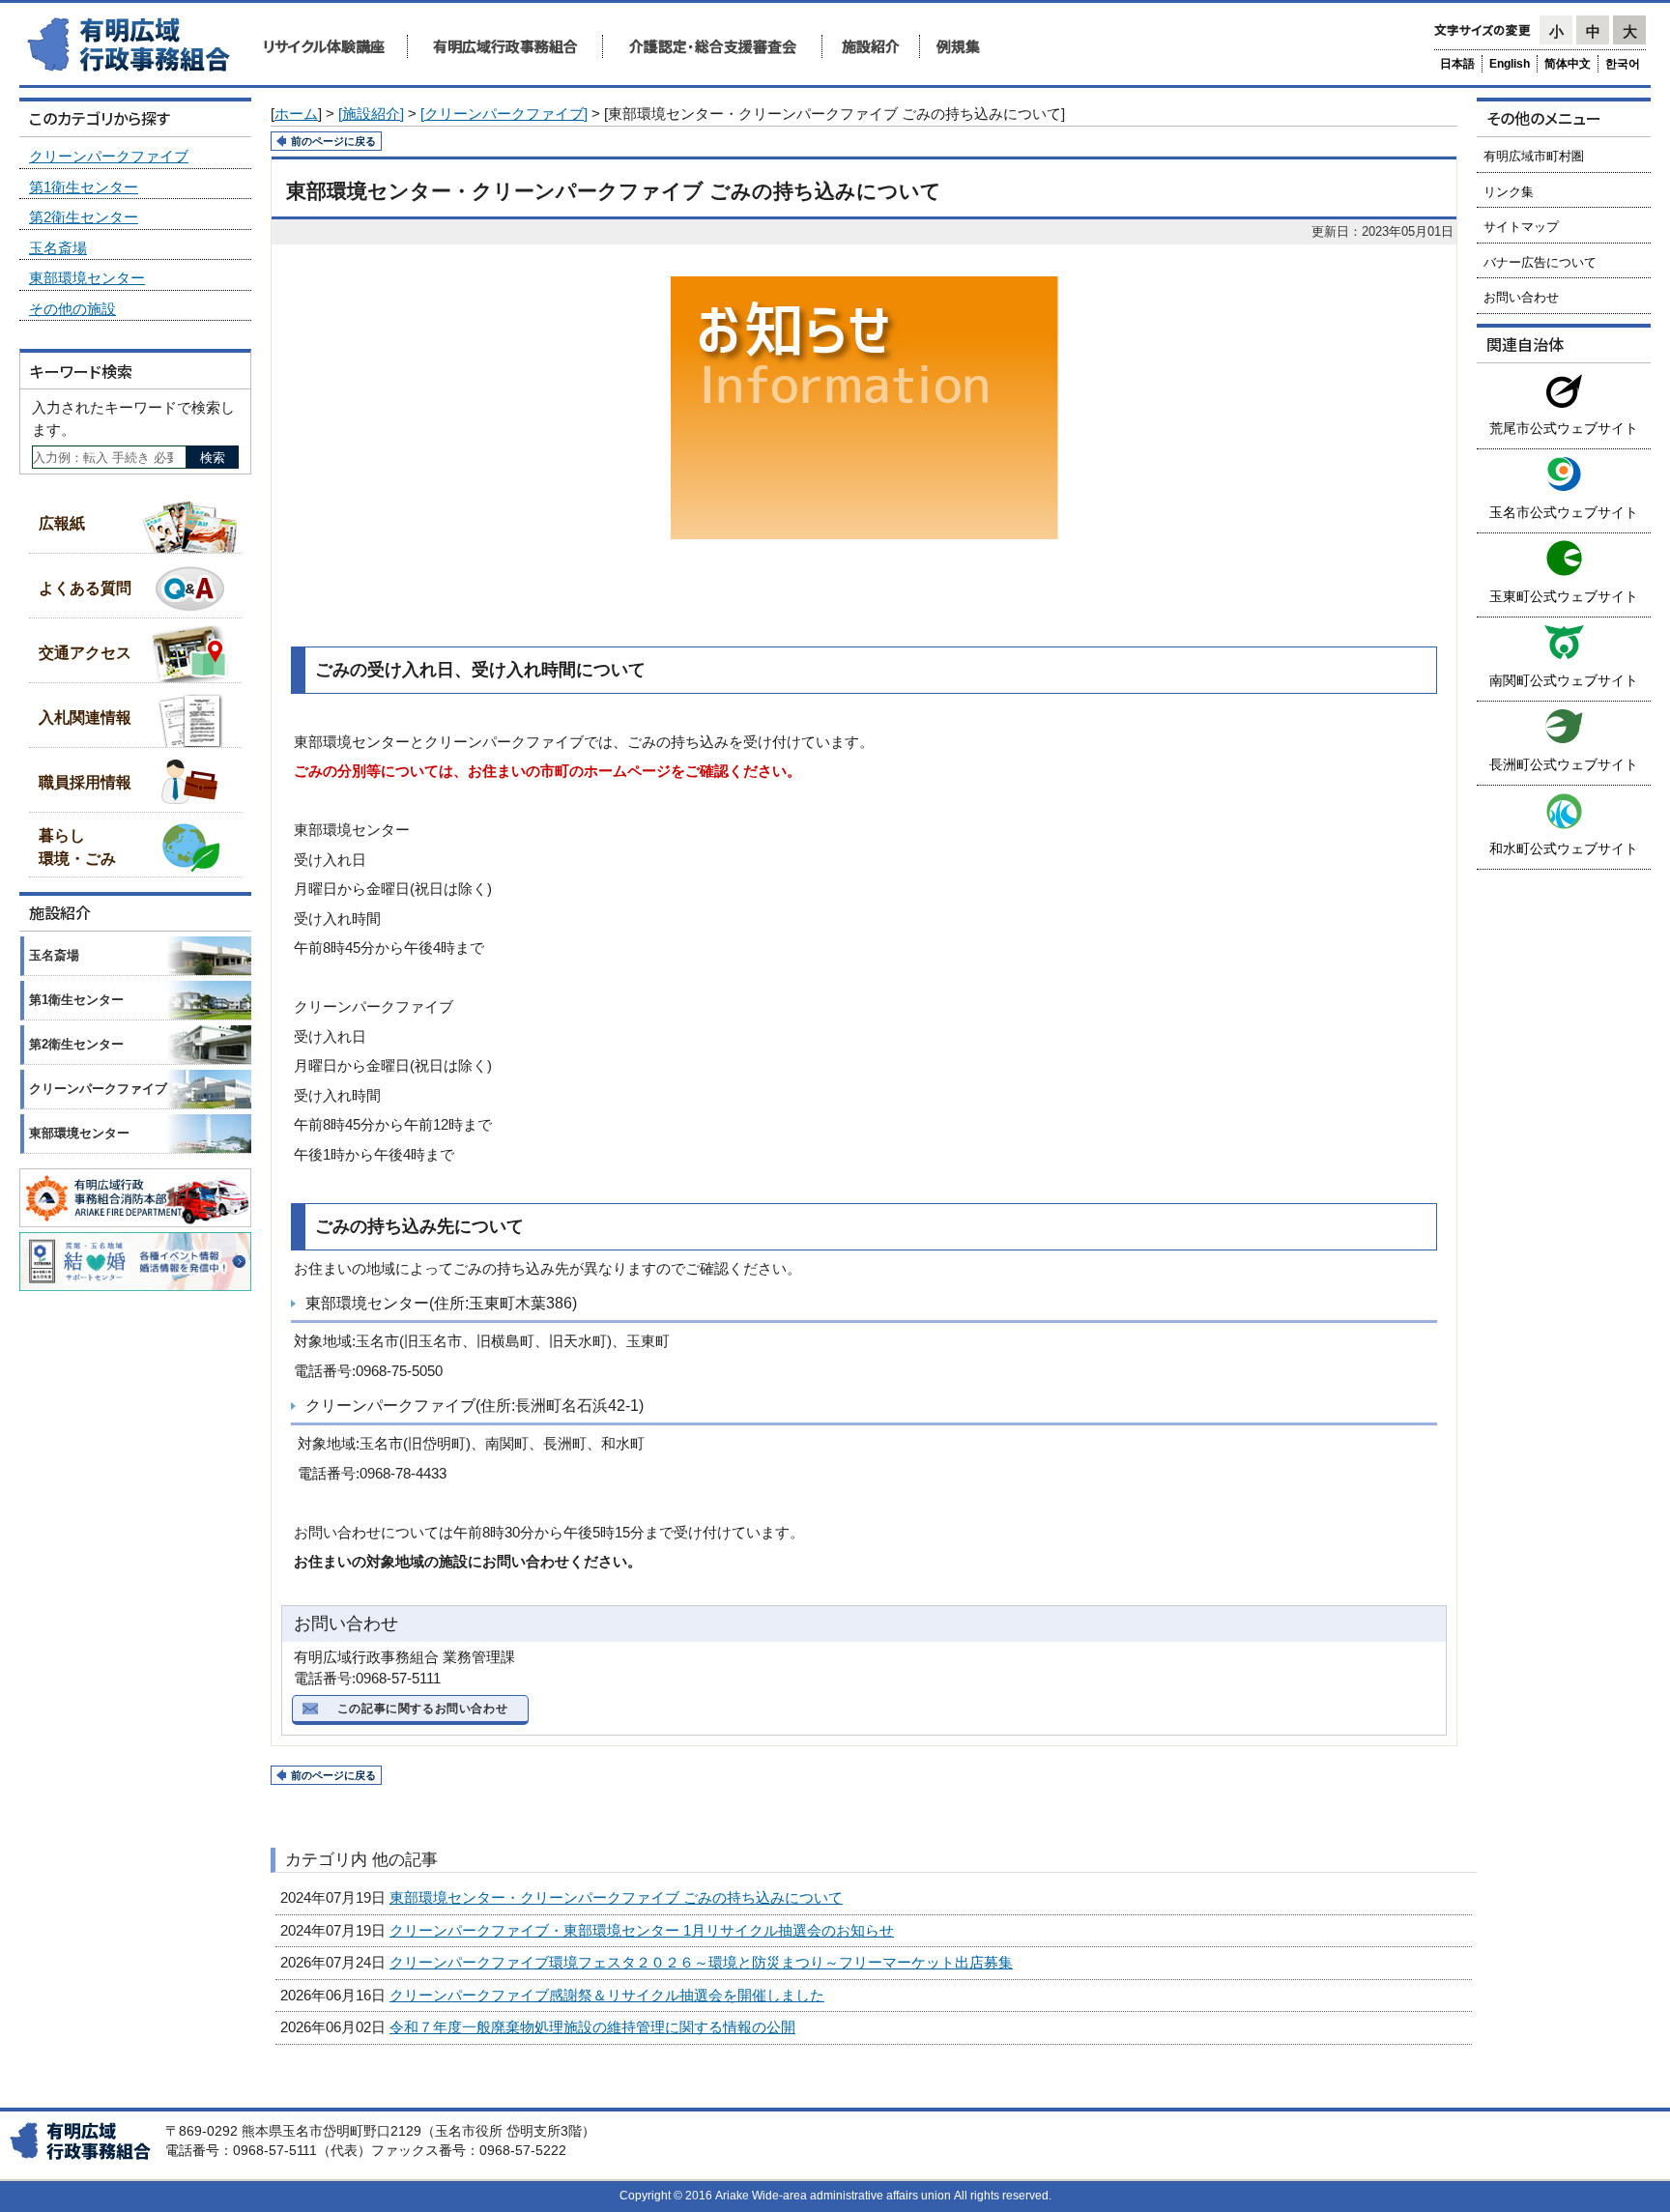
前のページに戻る (333, 141)
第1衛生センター (84, 187)
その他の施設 (72, 309)
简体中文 (1568, 64)
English (1510, 64)
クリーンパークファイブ (109, 156)
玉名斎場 (58, 248)
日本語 (1457, 64)
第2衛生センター (84, 217)
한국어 (1623, 64)
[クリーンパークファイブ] (504, 114)
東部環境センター (87, 278)
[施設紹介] (371, 114)
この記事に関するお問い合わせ (422, 1709)
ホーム (296, 114)
